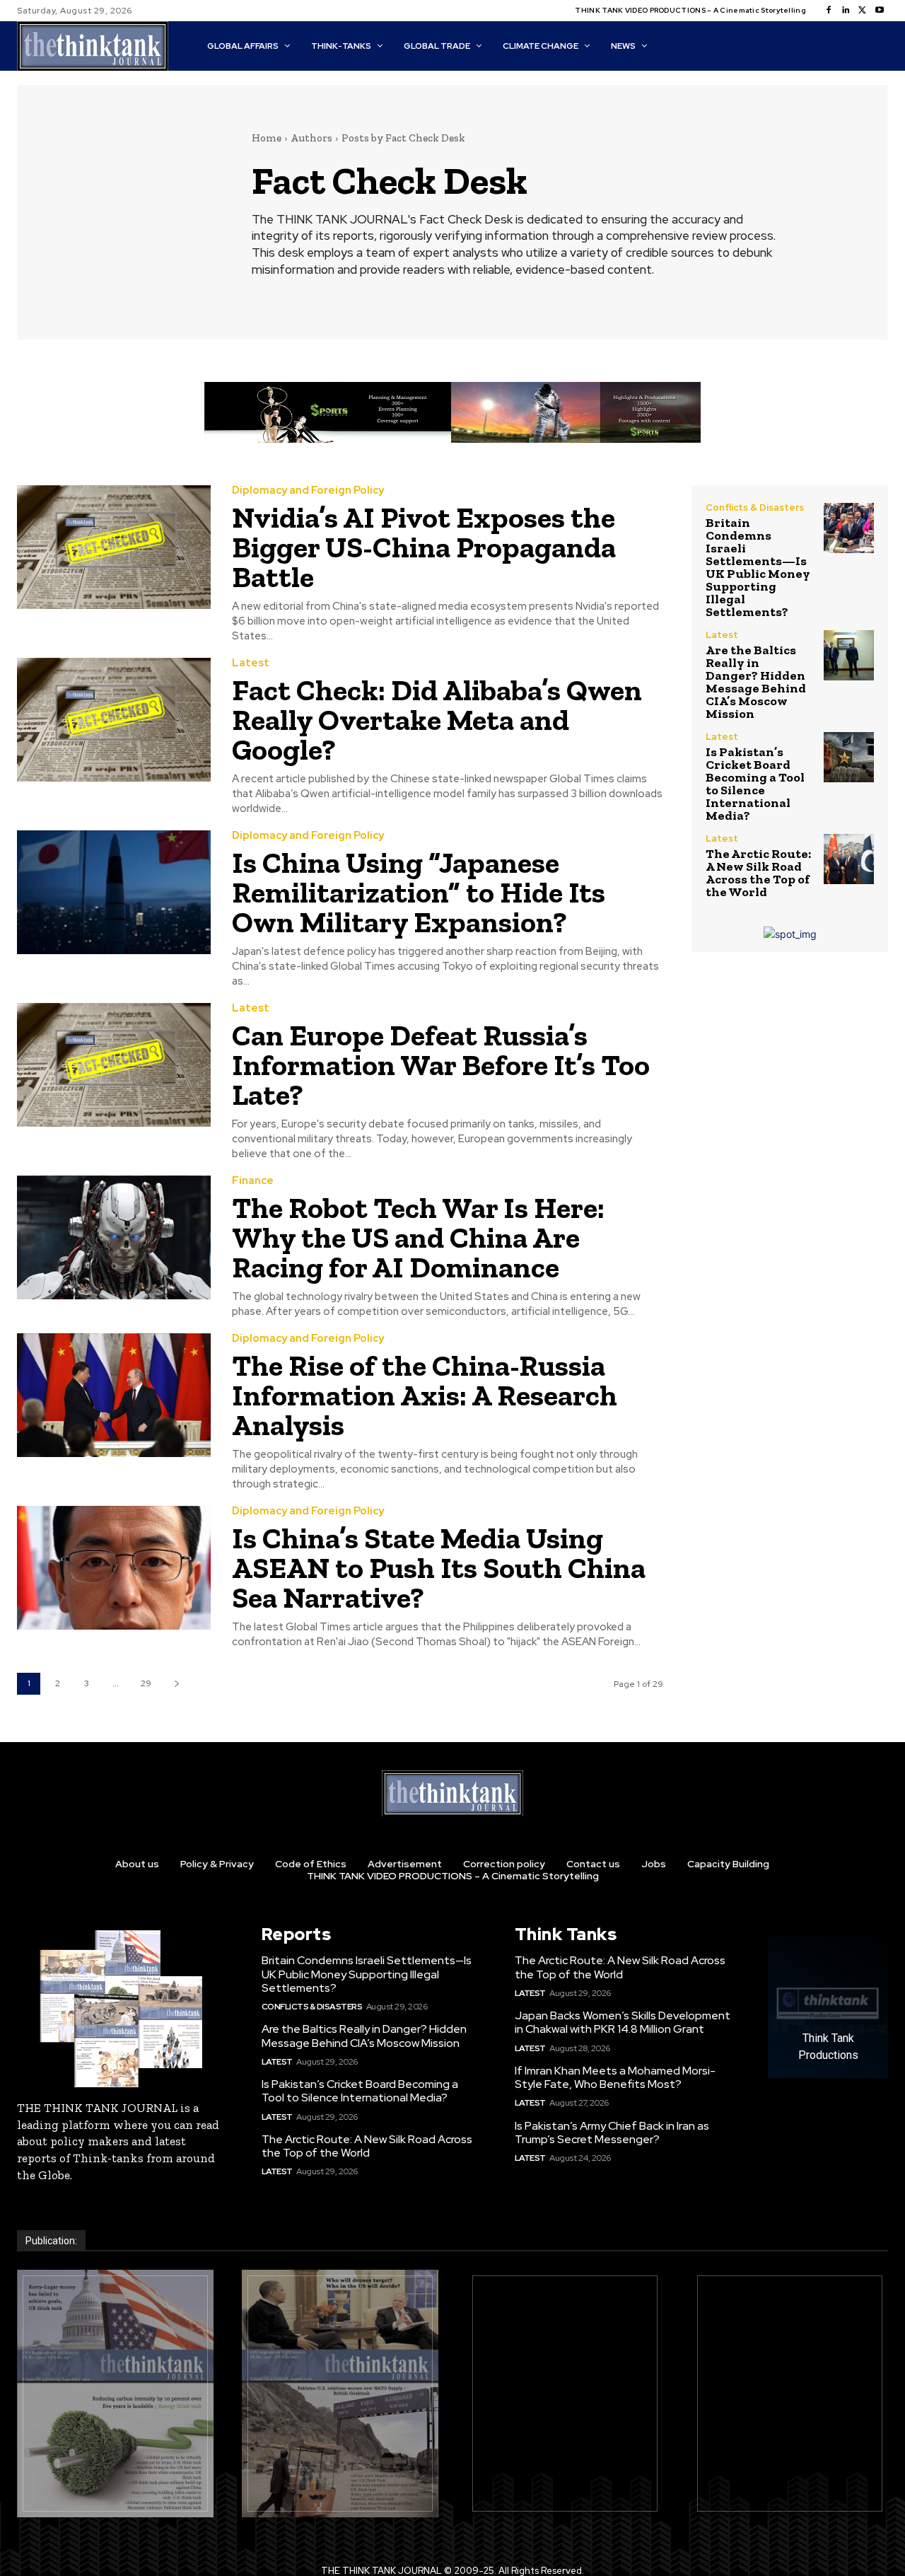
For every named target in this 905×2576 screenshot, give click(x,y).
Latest (251, 663)
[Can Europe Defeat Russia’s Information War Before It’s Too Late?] (114, 1065)
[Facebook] (829, 11)
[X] (863, 11)
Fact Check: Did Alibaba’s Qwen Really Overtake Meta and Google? (437, 720)
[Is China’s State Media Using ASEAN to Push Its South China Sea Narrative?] (114, 1568)
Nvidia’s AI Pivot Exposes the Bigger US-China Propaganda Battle (424, 547)
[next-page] (176, 1684)
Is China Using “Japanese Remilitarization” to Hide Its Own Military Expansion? (419, 892)
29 (146, 1683)
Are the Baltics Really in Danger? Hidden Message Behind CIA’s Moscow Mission (756, 682)
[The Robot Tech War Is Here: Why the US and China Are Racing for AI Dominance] (114, 1237)
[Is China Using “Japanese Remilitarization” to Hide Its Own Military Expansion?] (114, 892)
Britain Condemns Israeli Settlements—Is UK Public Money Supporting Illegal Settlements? (758, 567)
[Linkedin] (846, 11)
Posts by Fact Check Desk (403, 138)
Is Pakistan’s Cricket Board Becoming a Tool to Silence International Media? (755, 784)
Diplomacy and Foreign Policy (308, 491)
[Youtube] (880, 11)
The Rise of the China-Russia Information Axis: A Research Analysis (425, 1395)
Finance (253, 1181)
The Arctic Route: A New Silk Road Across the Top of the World (758, 873)
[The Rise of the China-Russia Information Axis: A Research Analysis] (114, 1395)
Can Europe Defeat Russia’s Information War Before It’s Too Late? (441, 1065)
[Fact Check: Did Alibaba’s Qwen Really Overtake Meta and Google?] (114, 720)
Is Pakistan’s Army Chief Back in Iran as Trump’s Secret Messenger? (612, 2133)
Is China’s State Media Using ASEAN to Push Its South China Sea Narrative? (439, 1568)
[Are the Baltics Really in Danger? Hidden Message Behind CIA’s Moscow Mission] (849, 655)
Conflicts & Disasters (755, 507)
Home (267, 138)
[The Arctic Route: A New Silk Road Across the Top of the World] (849, 859)
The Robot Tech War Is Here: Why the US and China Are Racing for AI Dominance (418, 1237)
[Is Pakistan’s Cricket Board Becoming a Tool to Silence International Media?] (849, 757)
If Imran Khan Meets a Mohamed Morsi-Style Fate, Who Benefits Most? (615, 2077)
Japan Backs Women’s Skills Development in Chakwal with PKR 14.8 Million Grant (623, 2022)
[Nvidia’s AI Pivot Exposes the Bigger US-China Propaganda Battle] (114, 547)
